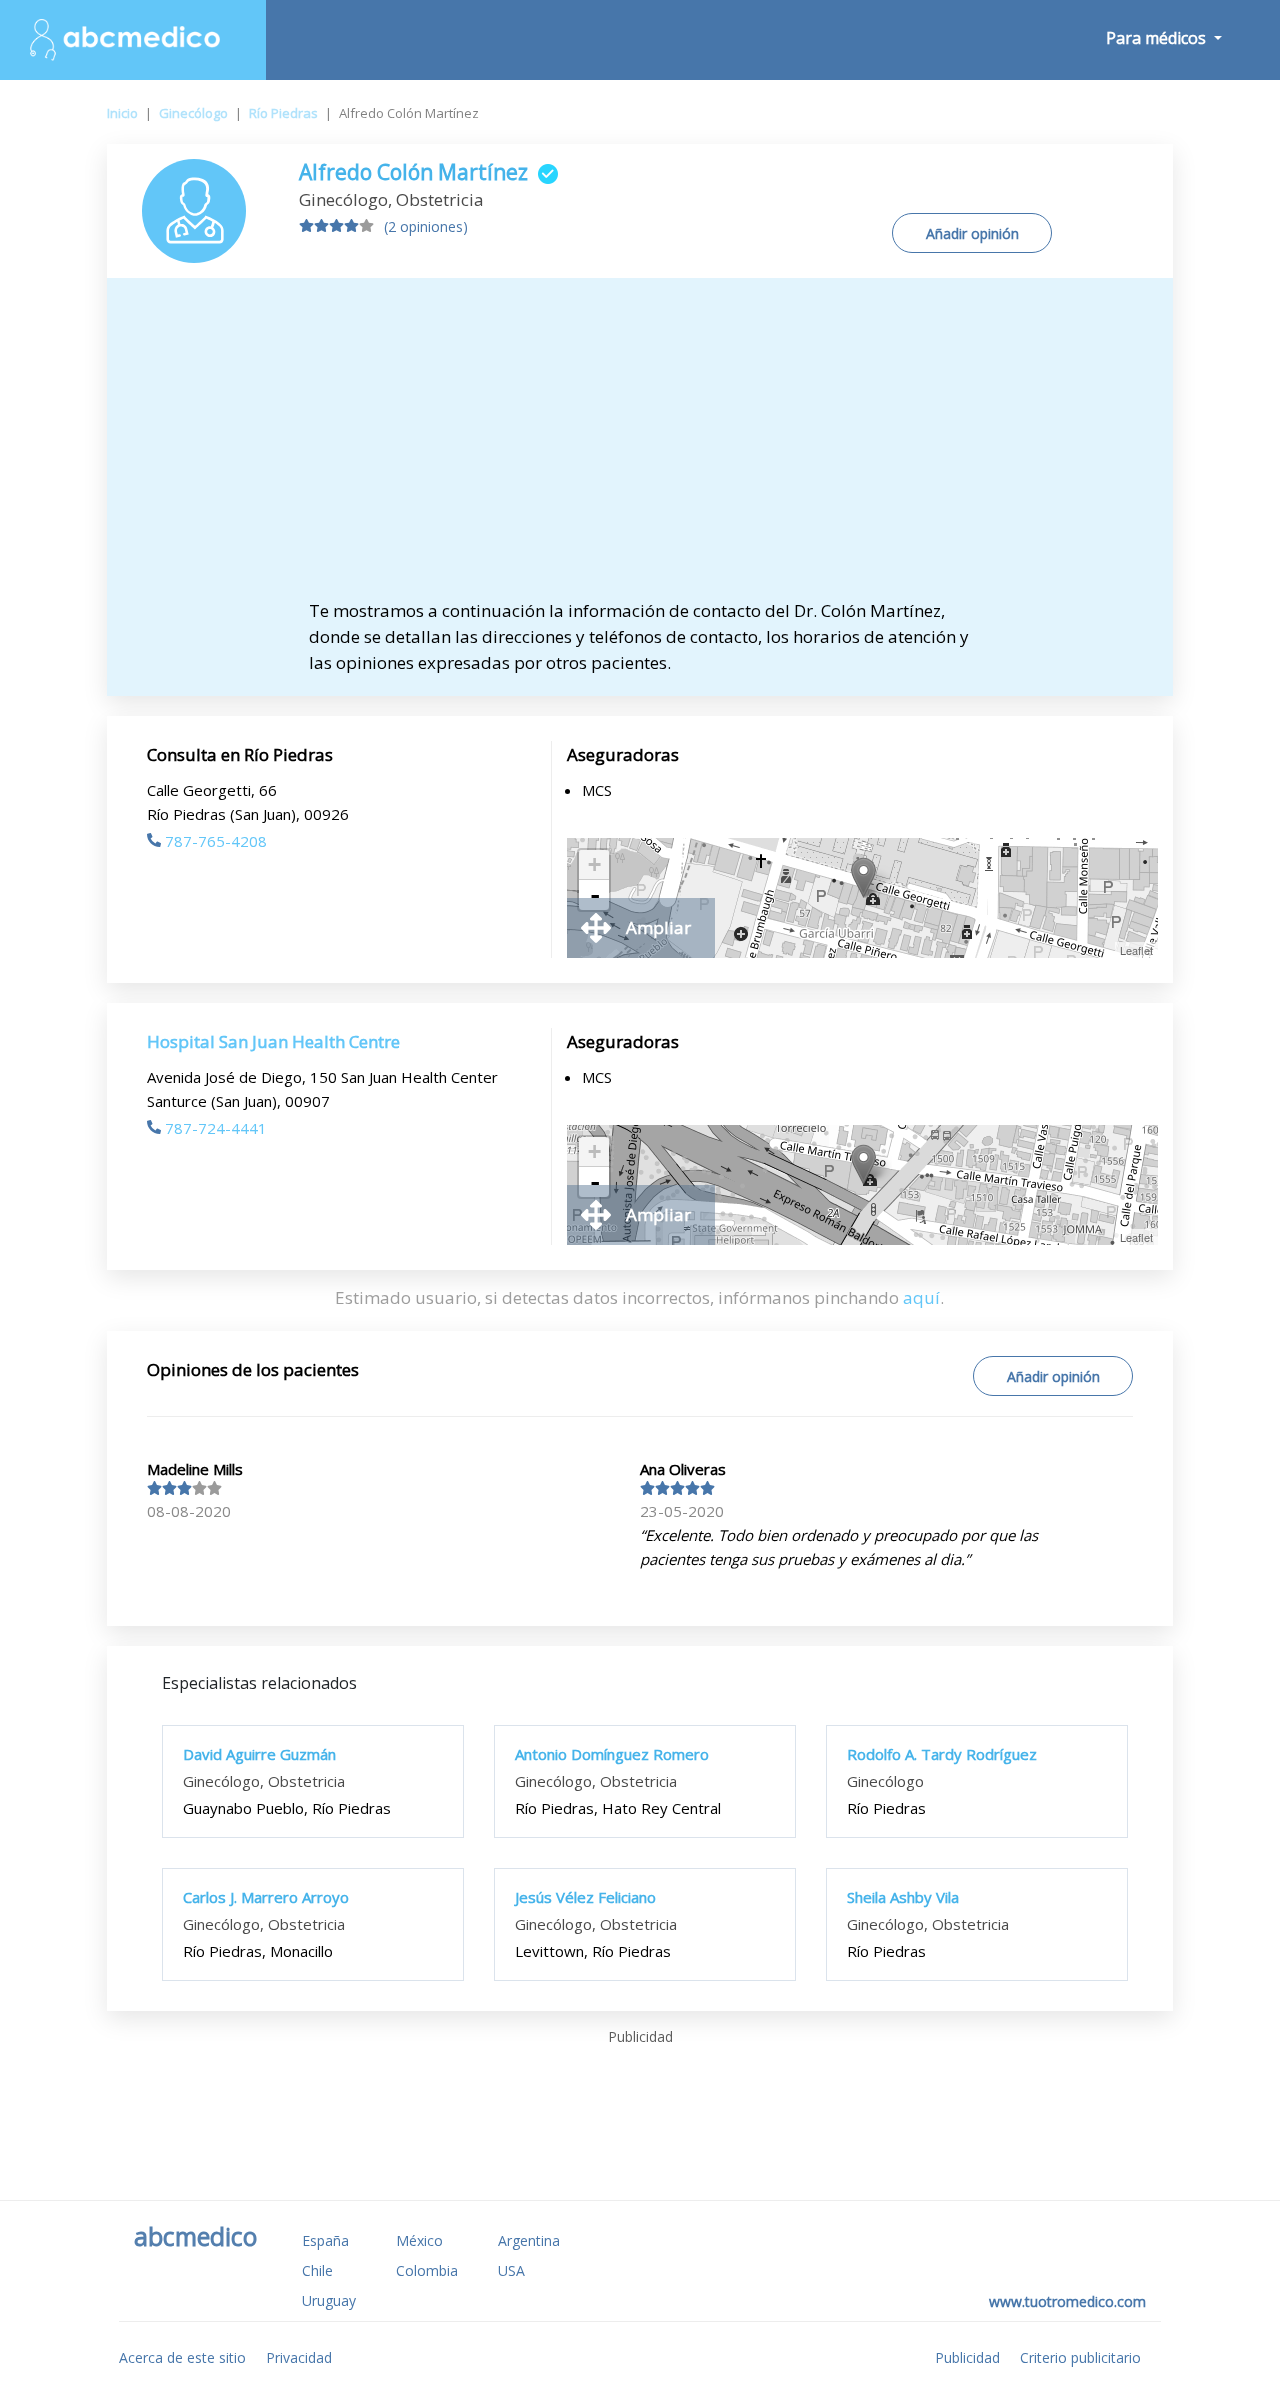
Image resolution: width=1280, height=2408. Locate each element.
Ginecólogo (193, 113)
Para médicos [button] (1158, 38)
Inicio (122, 113)
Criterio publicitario (1080, 2357)
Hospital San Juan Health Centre (273, 1041)
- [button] (595, 895)
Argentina (529, 2240)
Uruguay (329, 2300)
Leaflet (1136, 950)
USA (511, 2270)
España (325, 2240)
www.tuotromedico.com (1067, 2301)
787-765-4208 (216, 841)
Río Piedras (283, 113)
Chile (317, 2270)
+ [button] (594, 864)
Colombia (427, 2270)
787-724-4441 (216, 1128)
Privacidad (299, 2357)
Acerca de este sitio (182, 2357)
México (419, 2240)
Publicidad (967, 2357)
